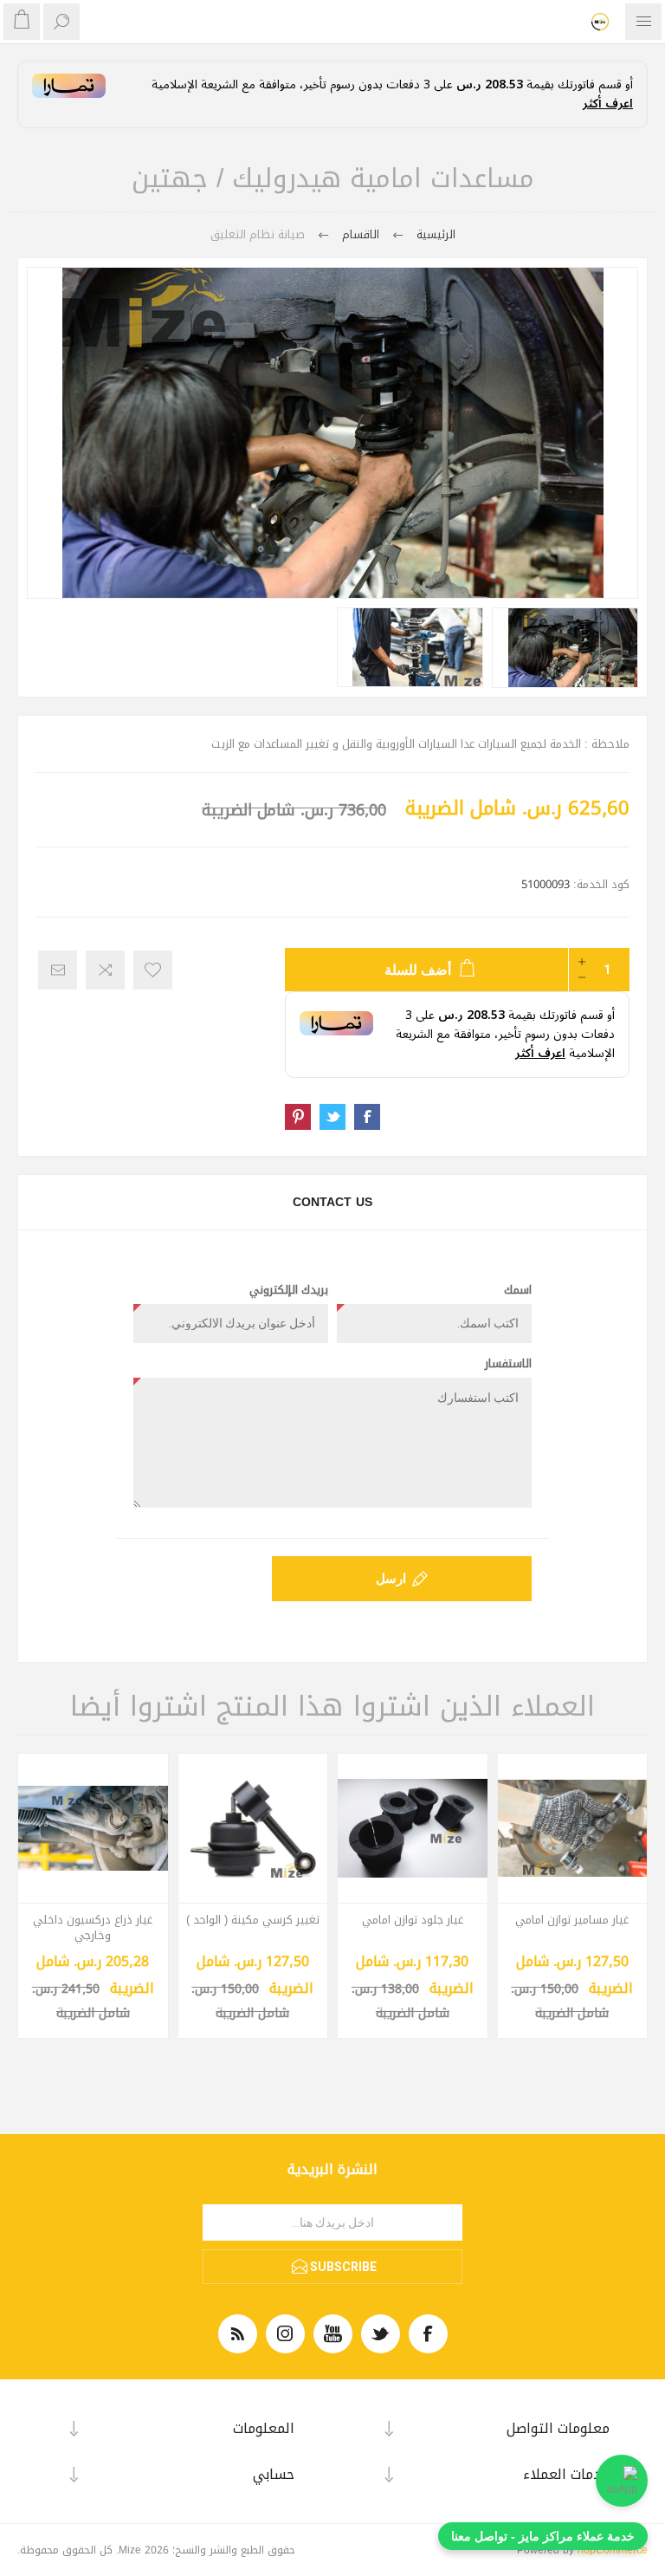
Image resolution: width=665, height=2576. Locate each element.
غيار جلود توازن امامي (413, 1920)
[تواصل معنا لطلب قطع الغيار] (622, 2481)
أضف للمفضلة (153, 970)
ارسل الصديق (58, 970)
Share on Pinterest (298, 1117)
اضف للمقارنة (105, 970)
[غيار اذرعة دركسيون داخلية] (93, 1829)
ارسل (391, 1579)
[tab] (332, 1202)
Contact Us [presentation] (332, 1202)
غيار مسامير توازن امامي (572, 1920)
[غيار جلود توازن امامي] (413, 1829)
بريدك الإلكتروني (289, 1290)
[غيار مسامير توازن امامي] (573, 1829)
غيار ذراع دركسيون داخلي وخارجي (93, 1928)
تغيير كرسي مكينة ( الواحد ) (253, 1920)
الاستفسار (508, 1364)
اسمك (518, 1290)
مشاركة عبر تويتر (332, 1117)
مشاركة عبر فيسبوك (367, 1117)
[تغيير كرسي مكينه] (253, 1829)
